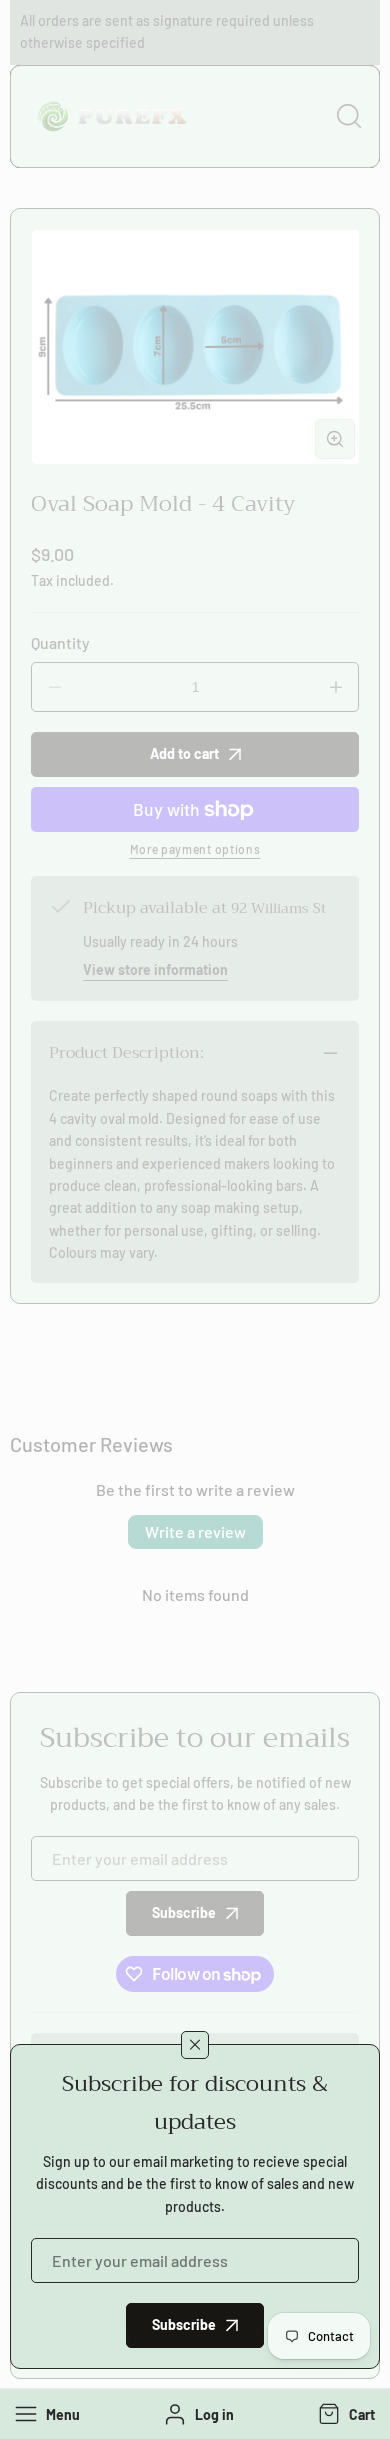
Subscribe (184, 2324)
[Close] (195, 2045)
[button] (344, 2414)
